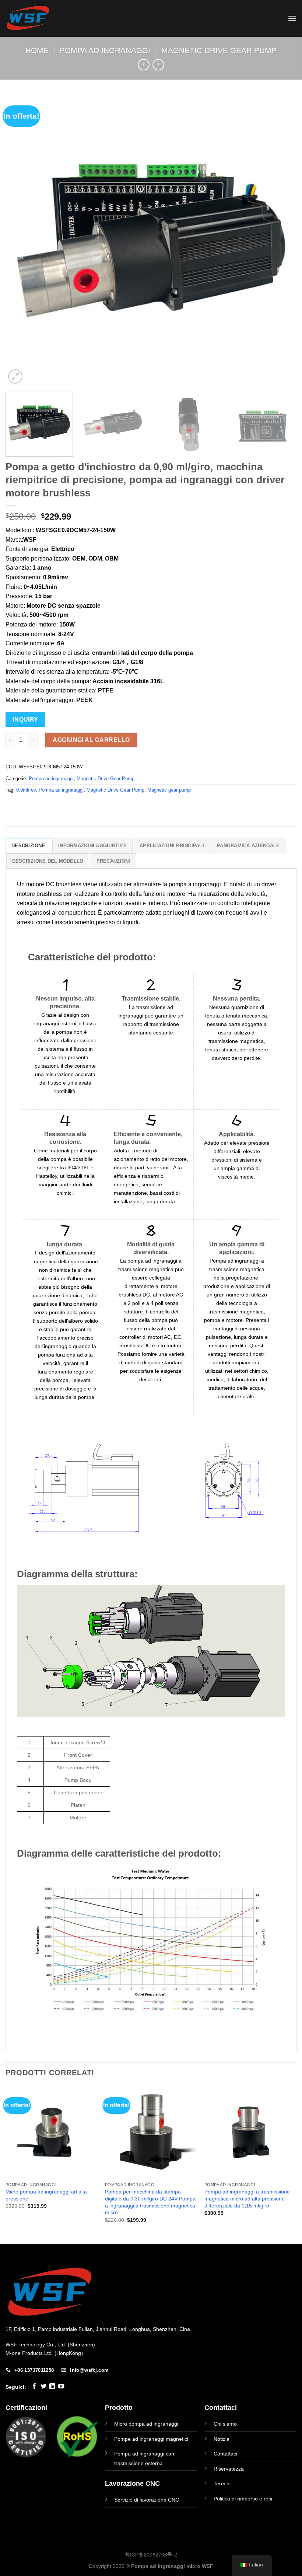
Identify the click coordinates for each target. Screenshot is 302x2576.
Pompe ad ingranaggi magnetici (151, 2439)
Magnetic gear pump (169, 790)
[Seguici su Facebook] (34, 2387)
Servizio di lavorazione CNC (147, 2500)
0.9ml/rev (26, 790)
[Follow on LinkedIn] (52, 2387)
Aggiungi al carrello (91, 740)
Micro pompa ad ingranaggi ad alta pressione (46, 2195)
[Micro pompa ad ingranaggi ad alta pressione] (52, 2132)
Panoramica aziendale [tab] (248, 846)
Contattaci (225, 2454)
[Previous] (21, 240)
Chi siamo (225, 2424)
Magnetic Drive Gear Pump (219, 50)
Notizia (222, 2439)
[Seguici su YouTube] (61, 2387)
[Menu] (292, 18)
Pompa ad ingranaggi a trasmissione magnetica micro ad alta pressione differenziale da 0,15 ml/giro (247, 2198)
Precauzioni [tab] (113, 861)
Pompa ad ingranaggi (105, 50)
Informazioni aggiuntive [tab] (92, 846)
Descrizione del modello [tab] (48, 861)
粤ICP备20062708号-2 (151, 2555)
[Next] (281, 240)
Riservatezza (229, 2469)
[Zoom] (15, 376)
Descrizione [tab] (28, 846)
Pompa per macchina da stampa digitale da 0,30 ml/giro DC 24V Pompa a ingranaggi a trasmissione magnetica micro (150, 2202)
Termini (222, 2483)
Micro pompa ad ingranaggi (146, 2424)
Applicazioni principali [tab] (172, 846)
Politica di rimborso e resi (243, 2499)
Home (37, 50)
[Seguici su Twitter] (43, 2387)
